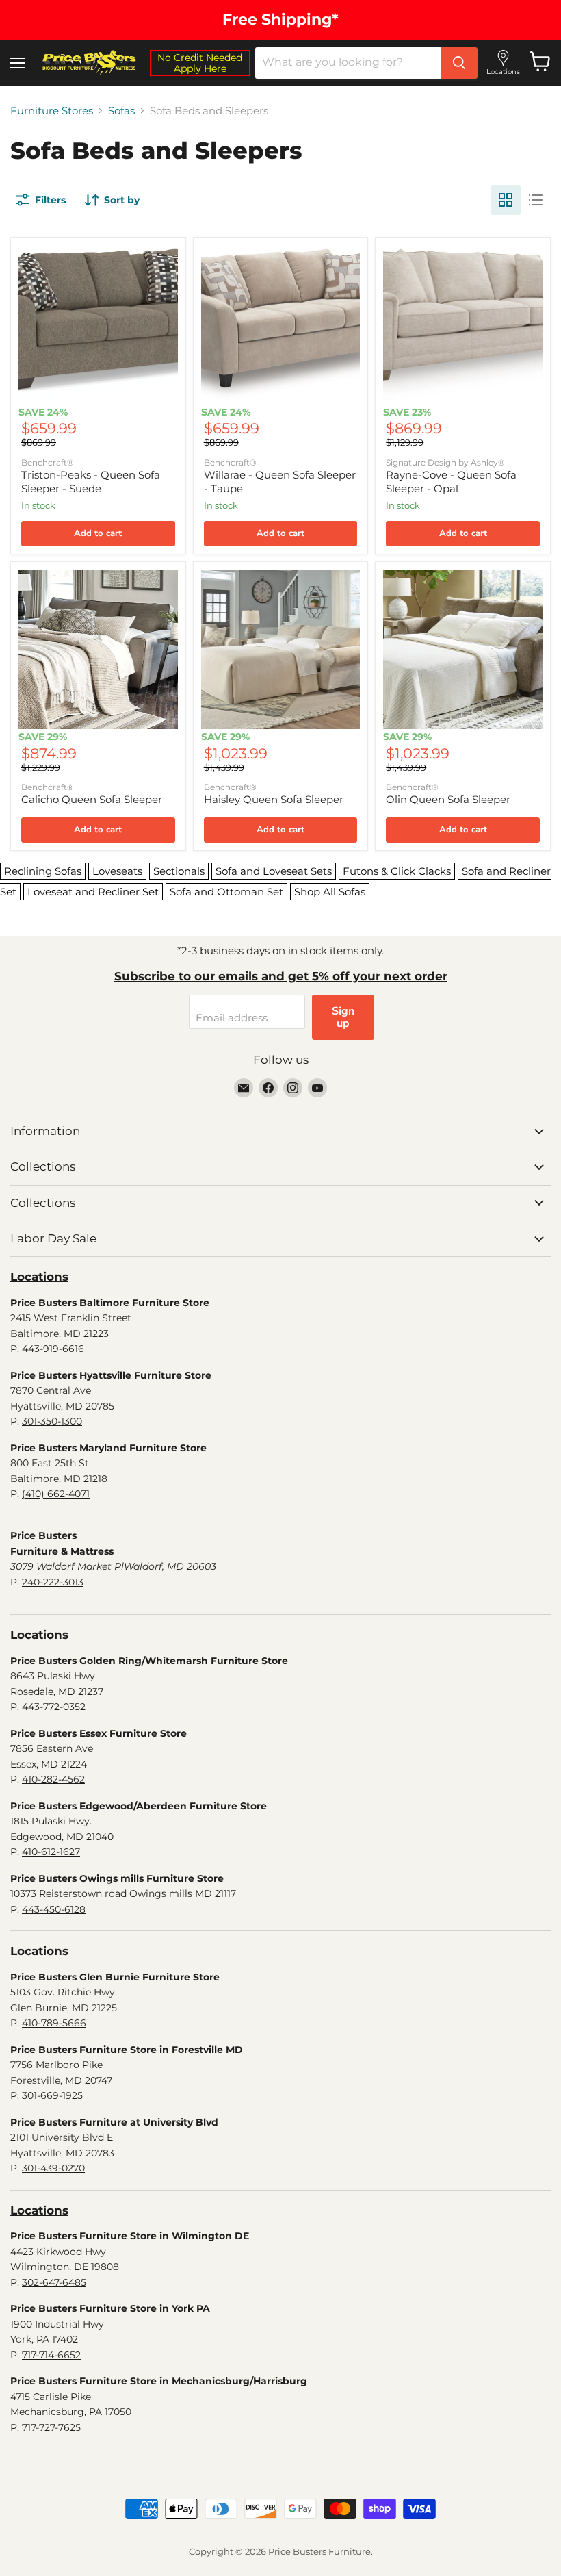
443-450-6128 (54, 1909)
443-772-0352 (54, 1707)
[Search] (459, 63)
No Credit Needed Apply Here (200, 63)
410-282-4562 (53, 1779)
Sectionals (179, 871)
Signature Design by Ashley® (445, 462)
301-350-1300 (52, 1421)
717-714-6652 (51, 2355)
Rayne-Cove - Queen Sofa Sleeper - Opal (451, 482)
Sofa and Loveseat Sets (274, 871)
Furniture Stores (52, 111)
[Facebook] (268, 1088)
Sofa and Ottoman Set (226, 892)
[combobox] (348, 63)
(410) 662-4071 (56, 1494)
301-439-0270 (53, 2168)
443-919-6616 (53, 1349)
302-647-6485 (54, 2282)
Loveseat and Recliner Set (93, 892)
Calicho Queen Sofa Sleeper (92, 799)
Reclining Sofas (43, 871)
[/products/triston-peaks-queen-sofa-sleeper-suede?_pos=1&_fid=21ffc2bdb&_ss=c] (98, 325)
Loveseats (117, 871)
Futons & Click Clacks (397, 871)
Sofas (121, 111)
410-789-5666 (54, 2023)
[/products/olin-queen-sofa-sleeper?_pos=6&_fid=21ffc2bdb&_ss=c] (463, 649)
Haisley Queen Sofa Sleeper (274, 799)
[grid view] (506, 200)
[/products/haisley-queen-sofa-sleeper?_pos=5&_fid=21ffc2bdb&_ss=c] (281, 649)
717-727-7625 (51, 2427)
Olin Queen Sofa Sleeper (448, 799)
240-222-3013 (53, 1582)
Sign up (343, 1017)
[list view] (536, 200)
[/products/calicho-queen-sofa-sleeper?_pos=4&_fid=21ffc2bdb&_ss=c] (98, 649)
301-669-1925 (52, 2095)
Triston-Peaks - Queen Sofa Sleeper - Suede (91, 482)
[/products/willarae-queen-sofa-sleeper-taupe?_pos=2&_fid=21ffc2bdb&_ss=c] (281, 325)
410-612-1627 (51, 1852)
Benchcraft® (48, 462)
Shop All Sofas (330, 892)
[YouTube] (317, 1088)
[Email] (244, 1088)
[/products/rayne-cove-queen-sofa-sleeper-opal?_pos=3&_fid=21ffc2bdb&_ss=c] (463, 325)
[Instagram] (293, 1088)
